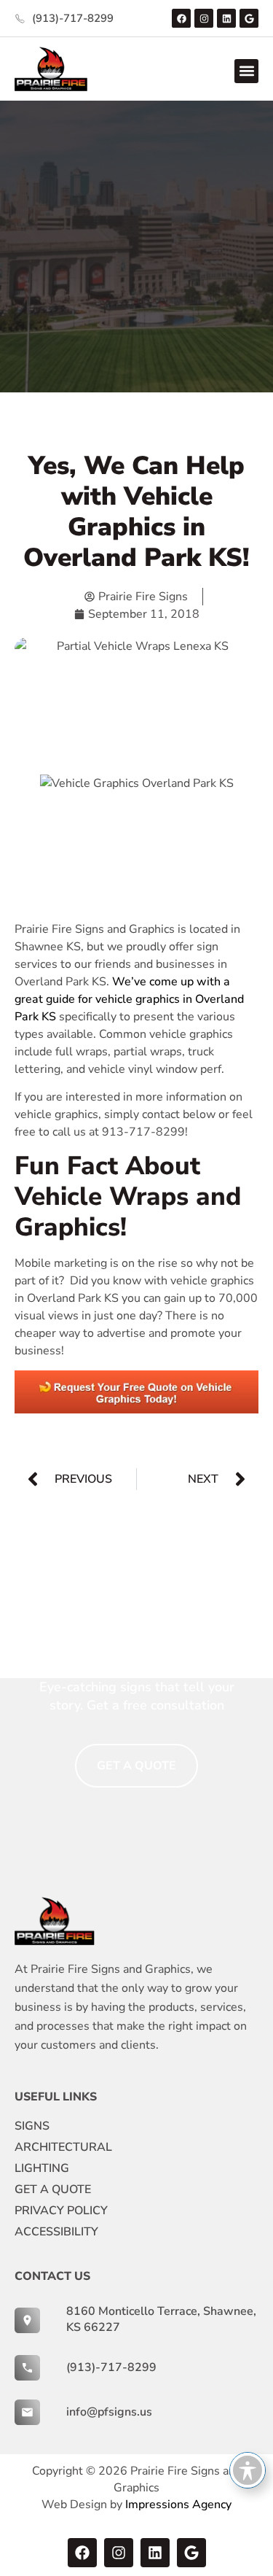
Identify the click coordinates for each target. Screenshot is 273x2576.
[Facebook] (181, 18)
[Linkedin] (226, 18)
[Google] (249, 18)
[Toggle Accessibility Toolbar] (248, 2470)
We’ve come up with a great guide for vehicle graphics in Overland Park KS (129, 999)
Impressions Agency (178, 2505)
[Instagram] (204, 18)
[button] (246, 71)
